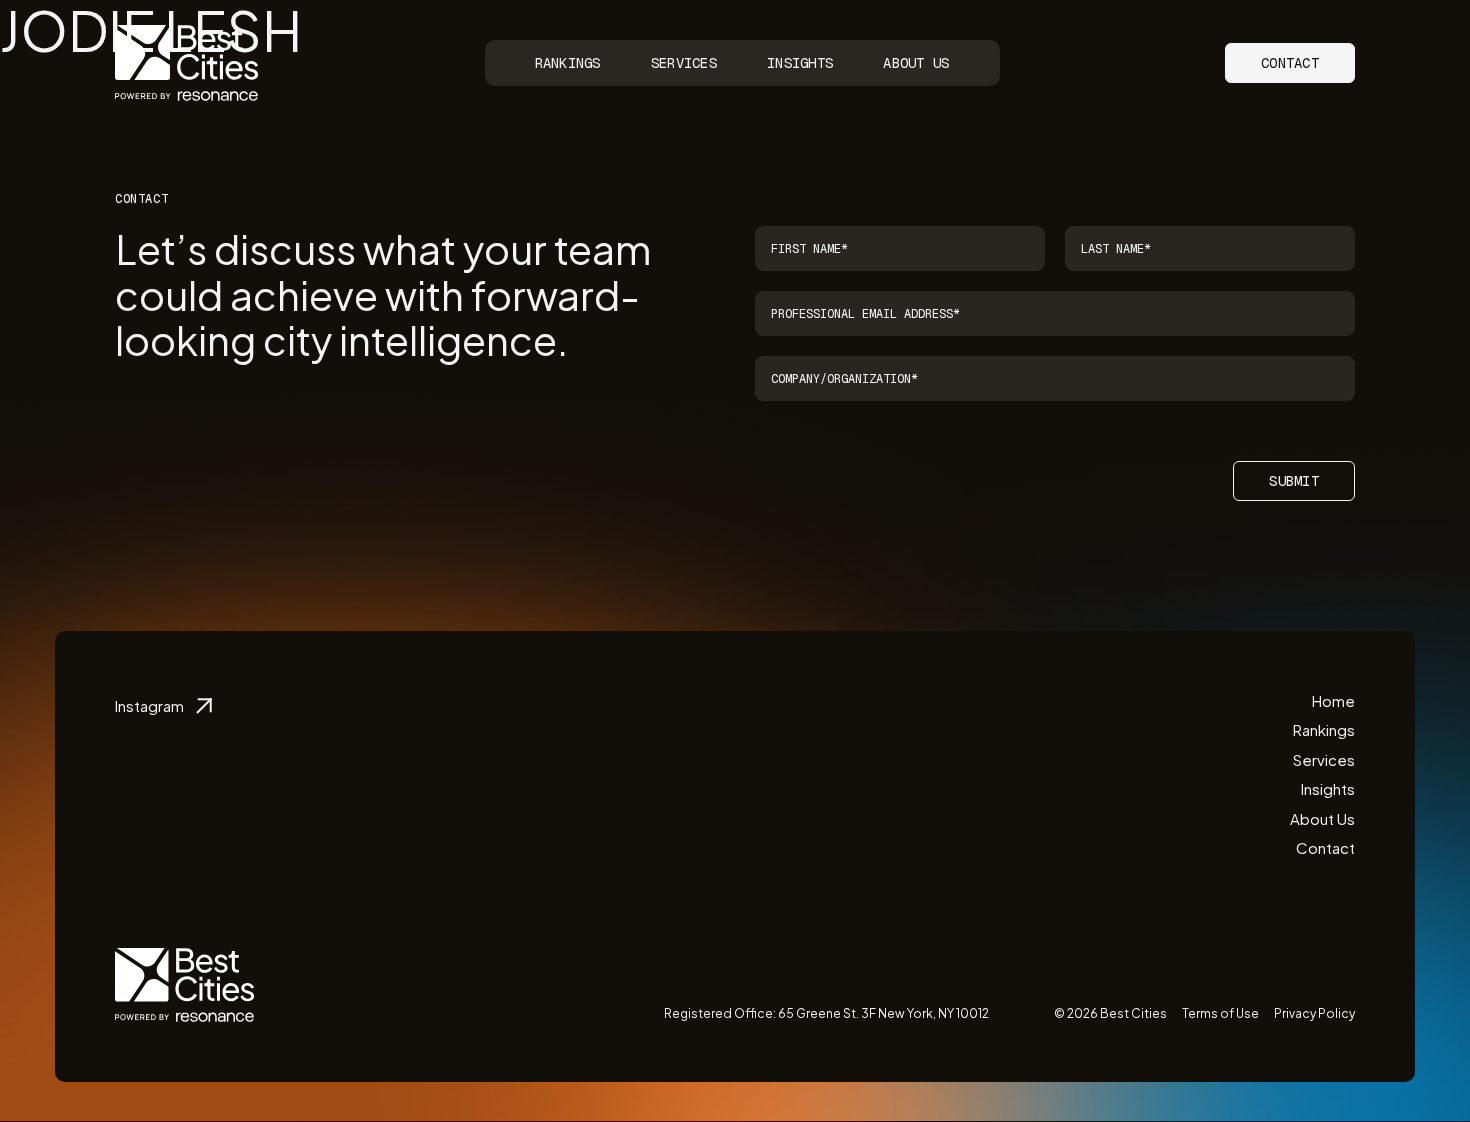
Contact (1290, 63)
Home (1333, 700)
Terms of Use (1220, 1013)
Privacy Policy (1314, 1013)
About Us (916, 63)
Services (684, 63)
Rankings (568, 63)
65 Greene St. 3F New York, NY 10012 (883, 1013)
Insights (800, 63)
